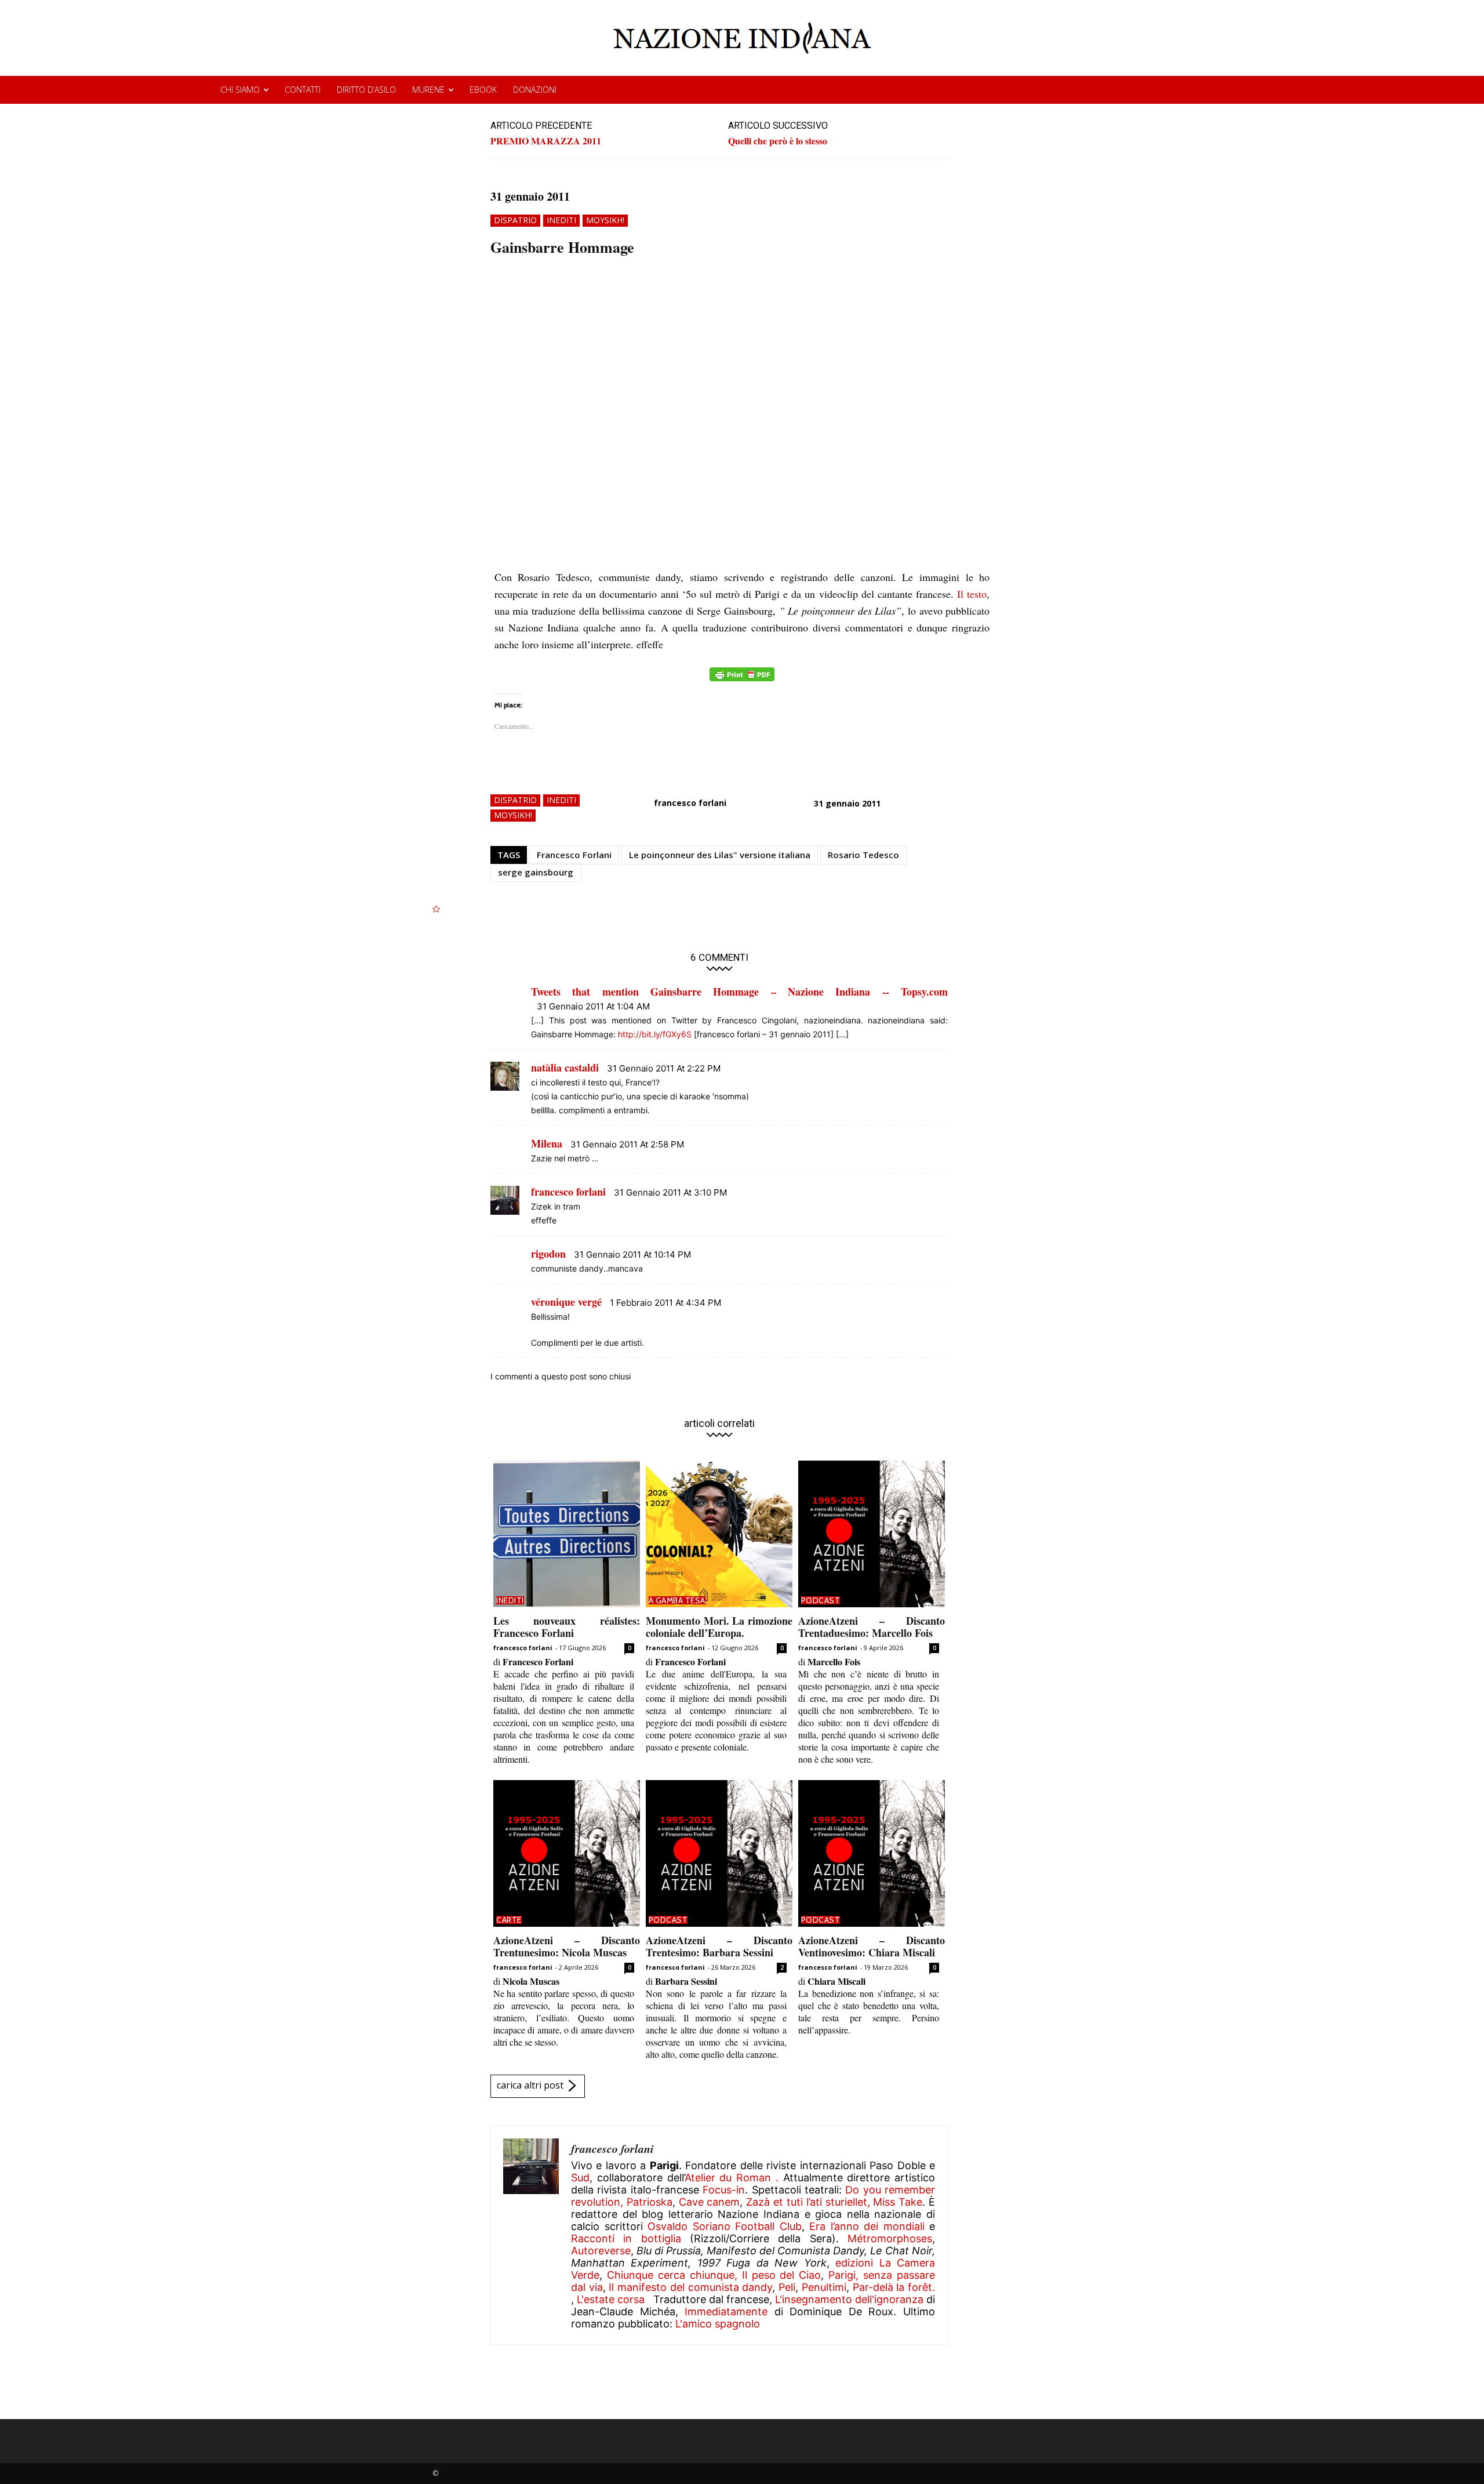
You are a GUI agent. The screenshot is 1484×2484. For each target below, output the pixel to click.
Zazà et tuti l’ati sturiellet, (808, 2202)
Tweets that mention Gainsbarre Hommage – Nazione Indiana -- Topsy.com (739, 992)
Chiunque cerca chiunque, (672, 2275)
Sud (580, 2178)
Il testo (972, 594)
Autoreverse (601, 2251)
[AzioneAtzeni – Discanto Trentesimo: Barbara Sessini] (719, 1853)
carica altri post (530, 2085)
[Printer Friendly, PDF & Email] (742, 680)
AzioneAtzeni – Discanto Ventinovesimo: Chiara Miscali (872, 1946)
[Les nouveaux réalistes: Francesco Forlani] (567, 1534)
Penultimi (824, 2287)
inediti (561, 220)
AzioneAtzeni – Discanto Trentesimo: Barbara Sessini (719, 1946)
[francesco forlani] (531, 2235)
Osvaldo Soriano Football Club (725, 2226)
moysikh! (605, 220)
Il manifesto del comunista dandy (690, 2287)
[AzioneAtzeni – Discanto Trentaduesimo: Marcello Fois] (872, 1534)
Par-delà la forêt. (894, 2287)
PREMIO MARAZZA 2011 (546, 141)
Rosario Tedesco (863, 855)
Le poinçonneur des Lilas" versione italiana (720, 855)
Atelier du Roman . (732, 2178)
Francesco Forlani (574, 855)
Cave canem (710, 2202)
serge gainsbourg (536, 872)
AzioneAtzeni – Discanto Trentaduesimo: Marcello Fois (872, 1627)
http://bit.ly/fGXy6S (655, 1034)
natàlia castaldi (565, 1067)
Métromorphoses (890, 2238)
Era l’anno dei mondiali (867, 2226)
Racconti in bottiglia (626, 2238)
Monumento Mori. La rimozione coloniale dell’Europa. (719, 1627)
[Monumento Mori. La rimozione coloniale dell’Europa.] (719, 1534)
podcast (821, 1600)
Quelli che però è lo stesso (778, 141)
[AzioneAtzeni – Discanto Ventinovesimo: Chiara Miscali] (872, 1853)
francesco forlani (690, 803)
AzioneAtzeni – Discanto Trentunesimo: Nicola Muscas (567, 1946)
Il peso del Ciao (782, 2275)
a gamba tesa (677, 1600)
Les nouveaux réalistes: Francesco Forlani (567, 1627)
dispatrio (515, 220)
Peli (787, 2287)
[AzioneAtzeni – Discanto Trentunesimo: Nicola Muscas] (567, 1853)
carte (509, 1920)
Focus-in (724, 2190)
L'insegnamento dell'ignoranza (849, 2299)
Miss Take (898, 2202)
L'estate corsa (611, 2299)
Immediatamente (726, 2311)
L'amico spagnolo (718, 2324)
